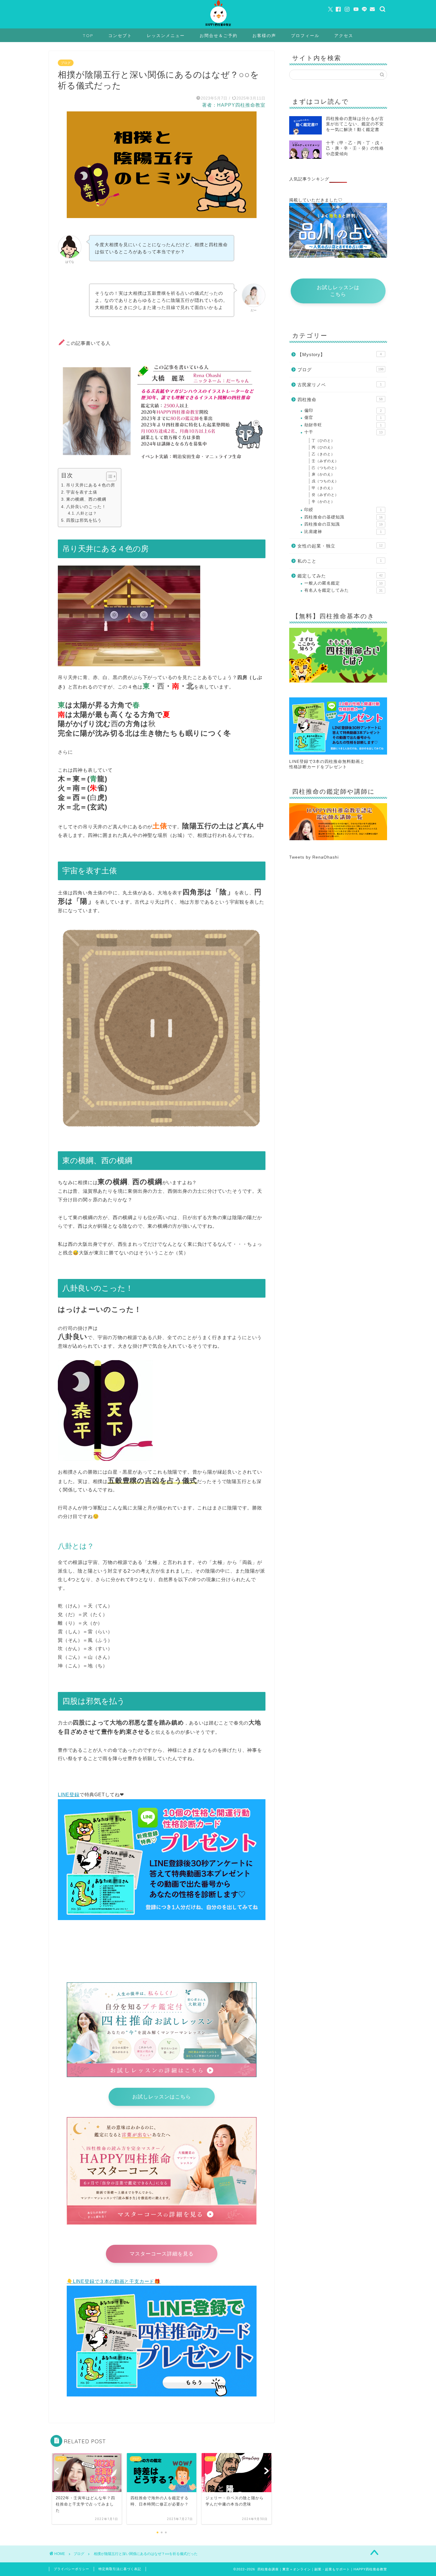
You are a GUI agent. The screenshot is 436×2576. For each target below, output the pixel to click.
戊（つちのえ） (325, 481)
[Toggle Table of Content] (108, 476)
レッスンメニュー (166, 36)
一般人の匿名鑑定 (343, 583)
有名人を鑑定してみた (343, 590)
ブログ (66, 63)
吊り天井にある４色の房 (91, 485)
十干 (343, 432)
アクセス (344, 36)
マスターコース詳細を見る (162, 2254)
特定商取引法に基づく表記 (120, 2569)
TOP (88, 36)
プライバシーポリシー (71, 2569)
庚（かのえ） (323, 474)
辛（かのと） (323, 502)
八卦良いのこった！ (86, 507)
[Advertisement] (338, 911)
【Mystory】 (340, 354)
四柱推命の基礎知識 (343, 517)
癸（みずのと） (325, 495)
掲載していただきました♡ (316, 200)
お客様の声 (264, 36)
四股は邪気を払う (84, 520)
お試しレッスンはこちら (162, 2097)
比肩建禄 (343, 532)
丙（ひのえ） (323, 447)
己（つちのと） (325, 468)
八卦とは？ (87, 513)
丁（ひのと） (323, 441)
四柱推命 (340, 400)
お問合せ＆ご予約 (219, 36)
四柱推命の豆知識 (343, 524)
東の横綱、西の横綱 (86, 499)
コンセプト (120, 36)
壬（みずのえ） (325, 461)
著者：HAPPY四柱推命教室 (234, 105)
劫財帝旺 (343, 425)
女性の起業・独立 (340, 546)
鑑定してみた (340, 576)
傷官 (343, 418)
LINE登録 (69, 1795)
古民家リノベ (340, 385)
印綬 (343, 510)
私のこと (340, 561)
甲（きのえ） (323, 488)
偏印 (343, 410)
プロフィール (305, 36)
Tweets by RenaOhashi (314, 857)
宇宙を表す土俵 (82, 492)
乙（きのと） (323, 454)
